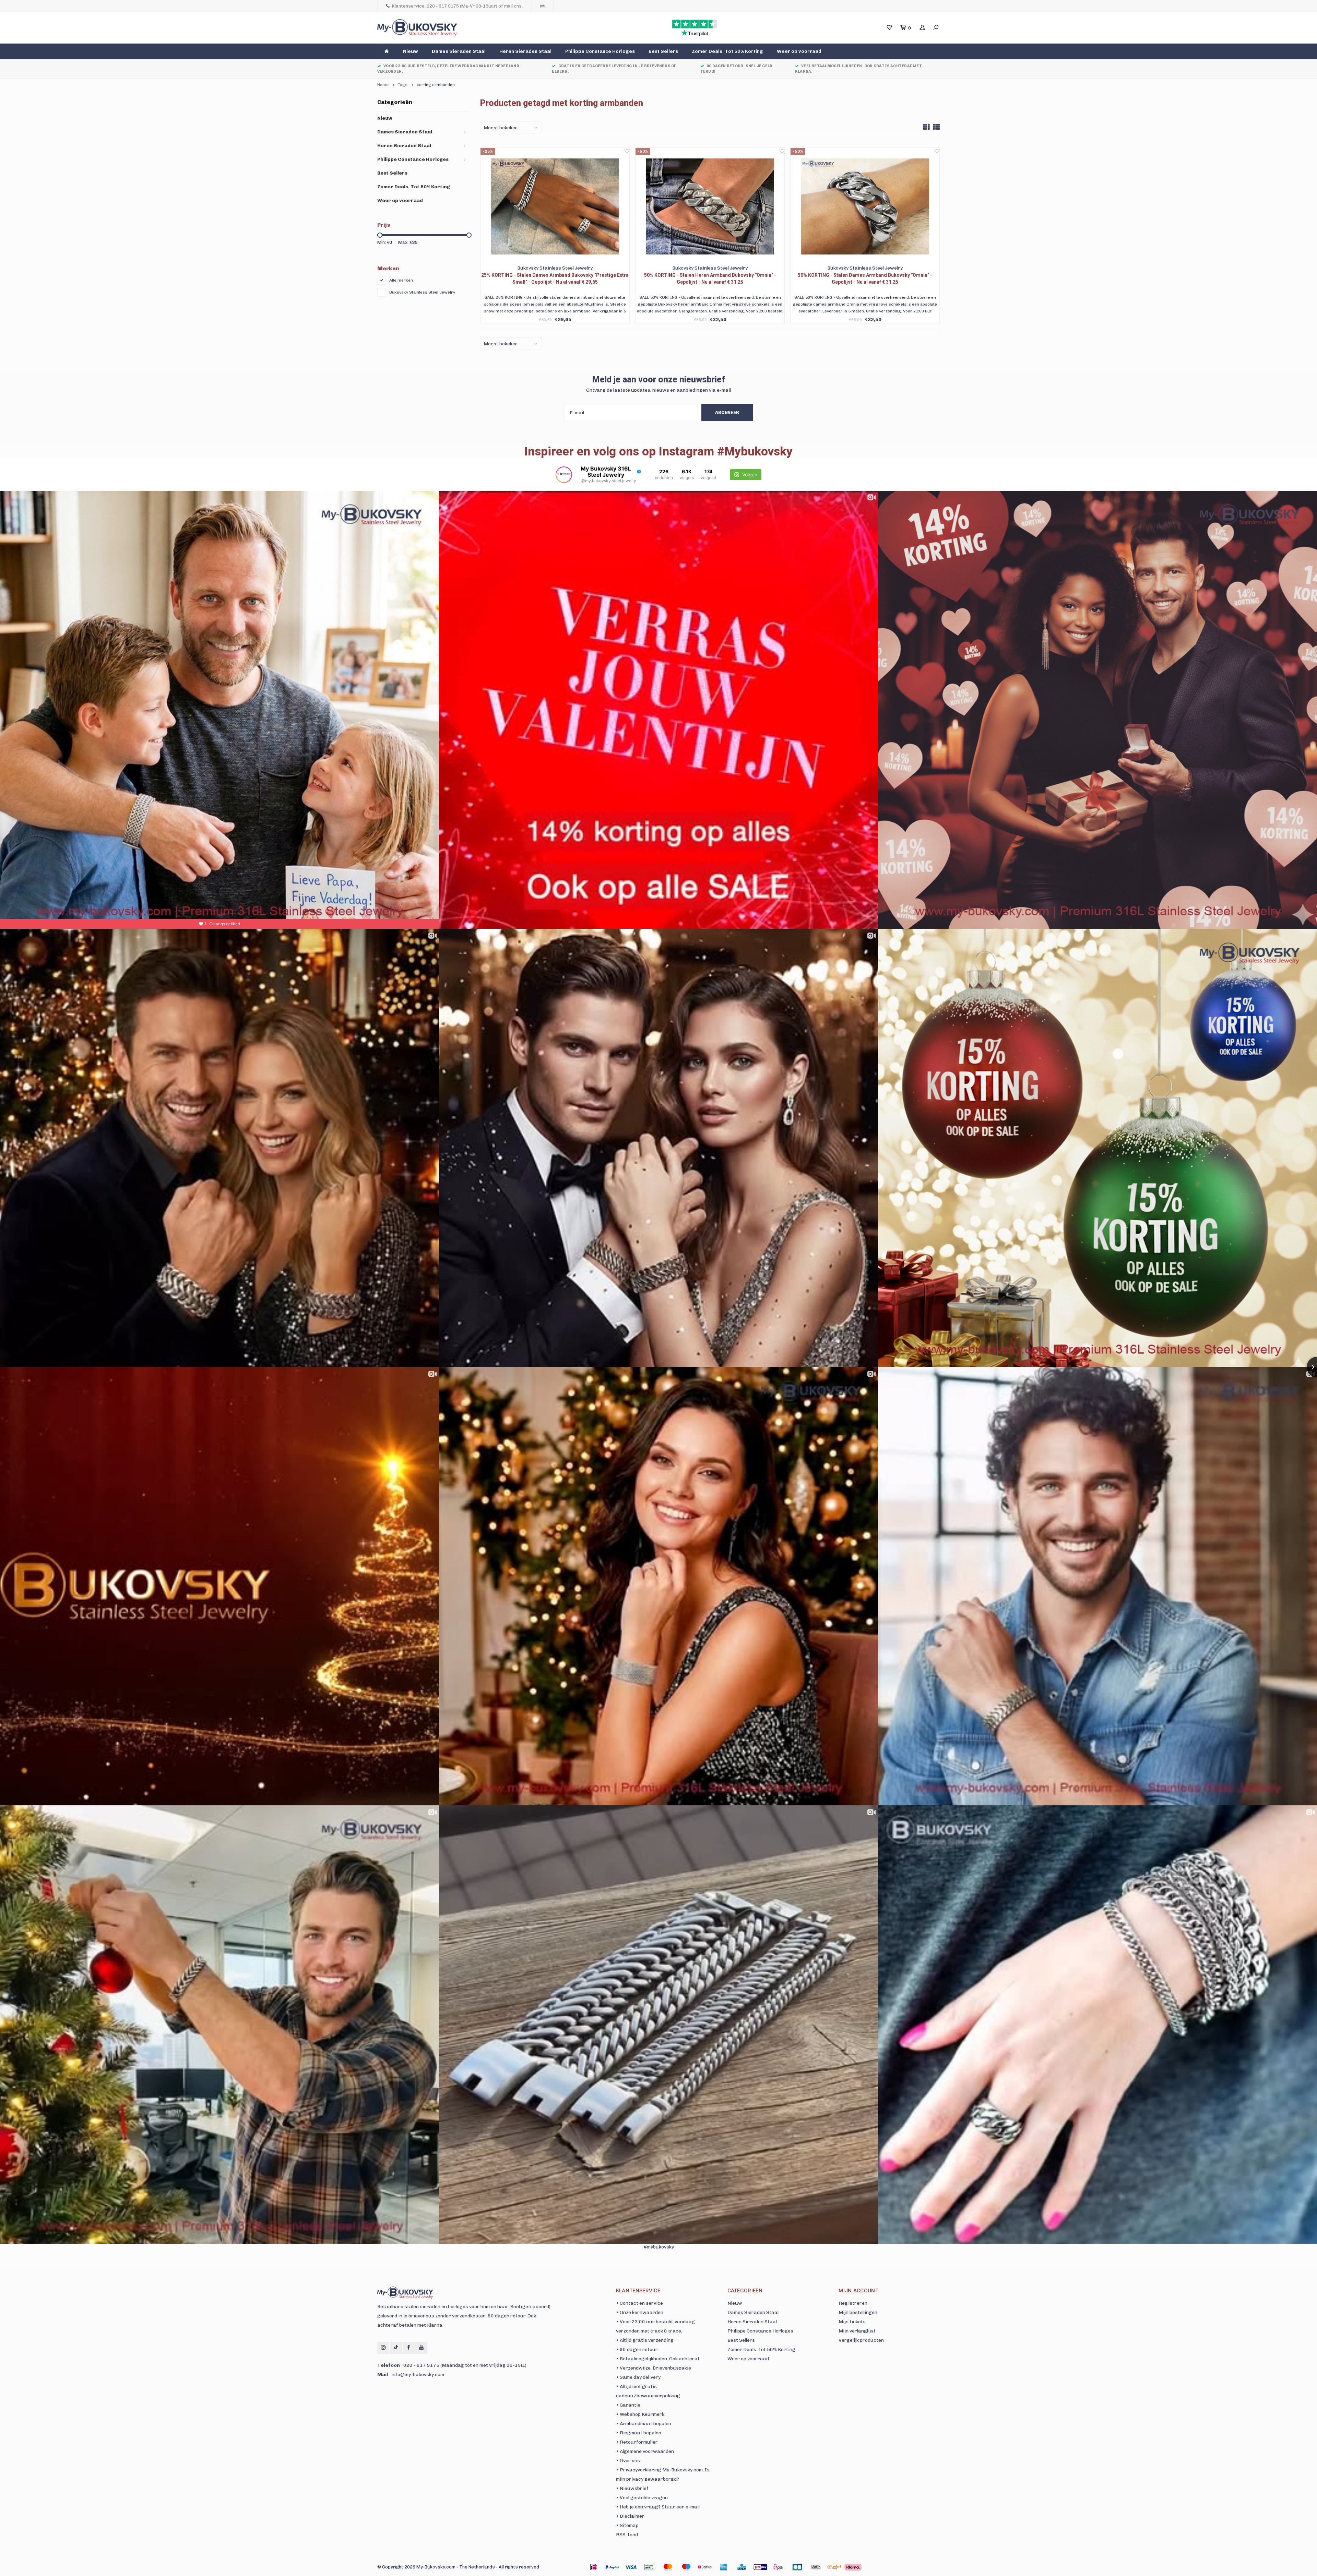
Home (383, 85)
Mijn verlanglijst (857, 2331)
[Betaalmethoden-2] (631, 2567)
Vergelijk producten (861, 2340)
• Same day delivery (638, 2377)
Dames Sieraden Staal (459, 51)
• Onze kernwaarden (640, 2312)
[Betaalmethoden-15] (612, 2567)
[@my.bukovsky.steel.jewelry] (564, 475)
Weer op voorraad (799, 51)
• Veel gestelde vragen (642, 2498)
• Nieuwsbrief (632, 2488)
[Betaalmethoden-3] (649, 2567)
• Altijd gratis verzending (645, 2340)
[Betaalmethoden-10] (779, 2567)
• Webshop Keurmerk (640, 2414)
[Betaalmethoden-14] (853, 2567)
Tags (403, 85)
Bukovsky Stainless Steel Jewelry (422, 292)
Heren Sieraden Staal (525, 51)
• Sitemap (627, 2525)
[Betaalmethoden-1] (594, 2567)
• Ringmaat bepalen (639, 2433)
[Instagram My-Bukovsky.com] (383, 2348)
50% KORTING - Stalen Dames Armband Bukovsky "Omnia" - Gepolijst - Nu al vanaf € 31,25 (865, 278)
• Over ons (628, 2461)
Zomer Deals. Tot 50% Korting (727, 51)
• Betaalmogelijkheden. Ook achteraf (658, 2359)
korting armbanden (436, 85)
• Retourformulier (637, 2442)
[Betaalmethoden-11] (797, 2567)
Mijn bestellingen (858, 2312)
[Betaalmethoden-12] (816, 2567)
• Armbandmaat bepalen (644, 2424)
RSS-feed (627, 2535)
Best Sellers (663, 51)
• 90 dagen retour (637, 2349)
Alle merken (401, 280)
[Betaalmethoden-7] (723, 2567)
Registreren (853, 2303)
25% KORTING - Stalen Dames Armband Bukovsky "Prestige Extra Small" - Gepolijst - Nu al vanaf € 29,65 (555, 278)
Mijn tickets (852, 2322)
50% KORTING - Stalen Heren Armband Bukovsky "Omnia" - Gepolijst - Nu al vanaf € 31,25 (710, 278)
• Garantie (628, 2405)
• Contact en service (639, 2303)
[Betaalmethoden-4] (668, 2567)
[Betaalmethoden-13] (834, 2567)
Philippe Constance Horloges (600, 51)
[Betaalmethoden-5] (686, 2567)
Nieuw (411, 51)
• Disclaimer (630, 2516)
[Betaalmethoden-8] (742, 2567)
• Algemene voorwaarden (645, 2451)
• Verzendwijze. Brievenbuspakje (654, 2368)
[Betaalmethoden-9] (760, 2567)
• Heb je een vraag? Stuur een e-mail (658, 2507)
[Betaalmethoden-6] (705, 2567)
